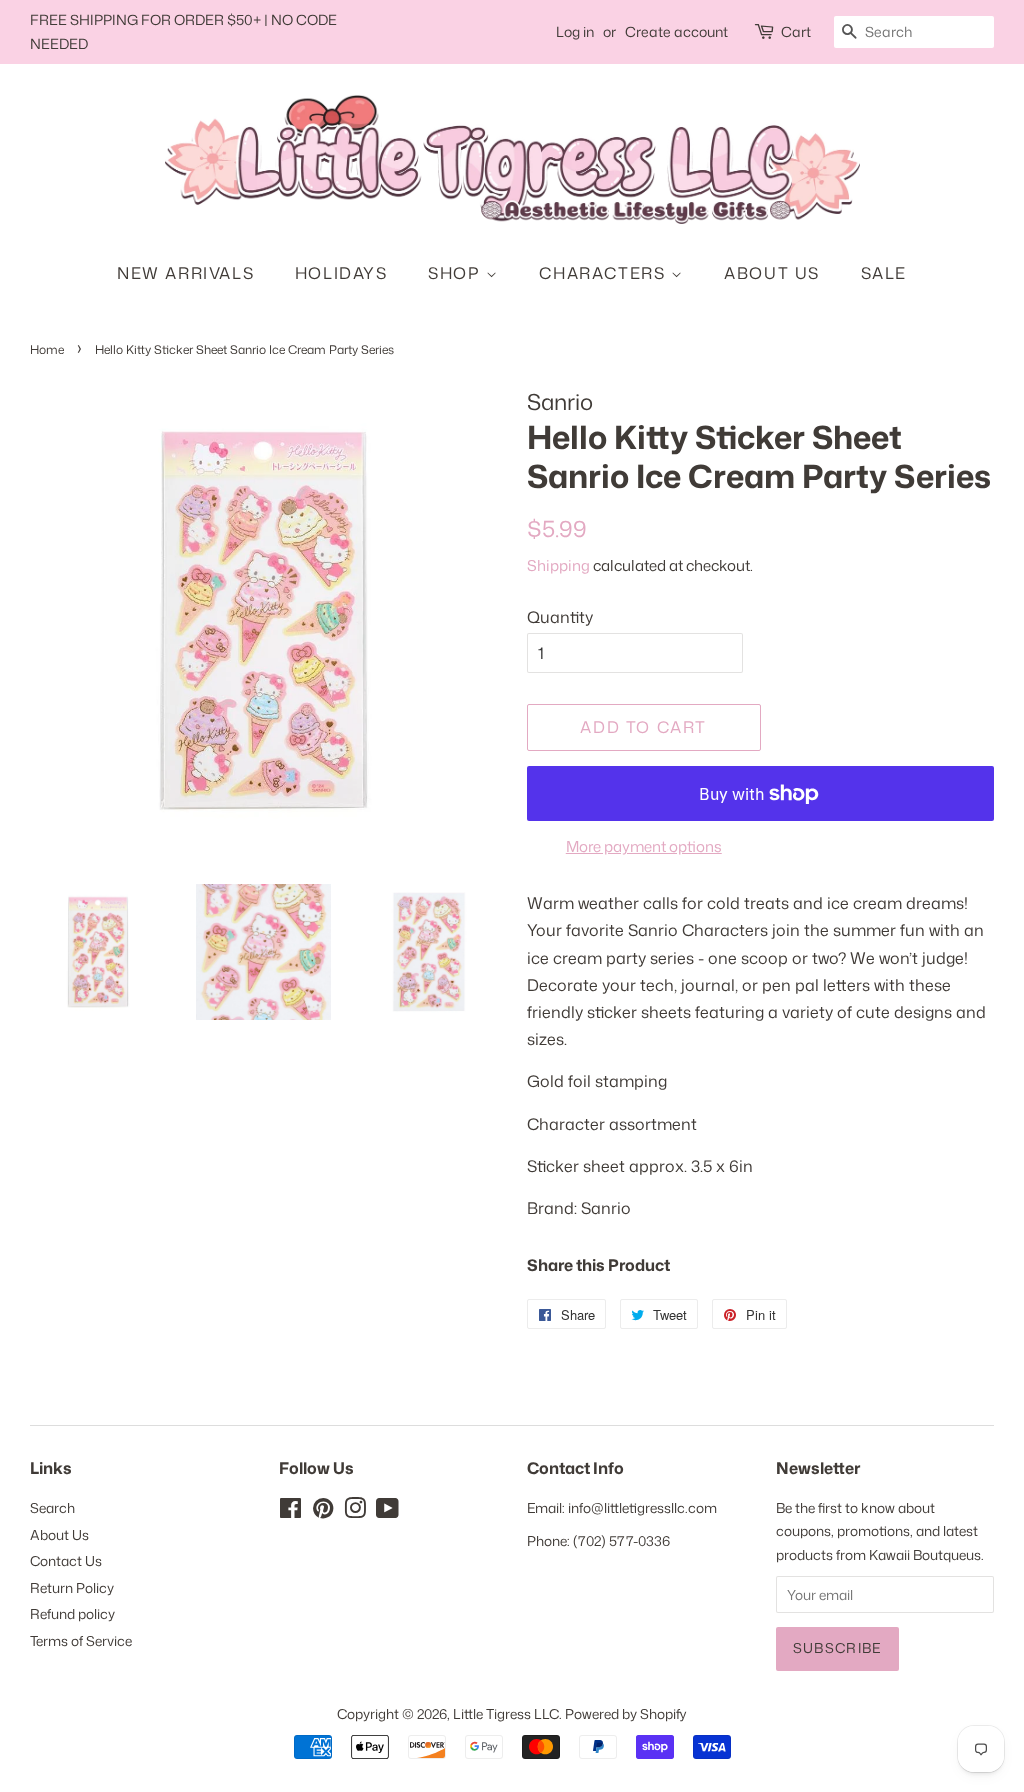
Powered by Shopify (626, 1713)
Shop (457, 273)
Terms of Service (81, 1640)
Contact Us (66, 1560)
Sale (884, 273)
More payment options (644, 846)
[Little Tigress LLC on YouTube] (387, 1511)
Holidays (341, 273)
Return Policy (72, 1587)
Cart (796, 31)
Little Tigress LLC (506, 1713)
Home (47, 349)
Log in (575, 31)
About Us (772, 273)
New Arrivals (185, 273)
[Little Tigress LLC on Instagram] (355, 1511)
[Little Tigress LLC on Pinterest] (323, 1511)
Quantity (560, 617)
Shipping (558, 565)
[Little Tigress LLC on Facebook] (290, 1511)
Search (52, 1507)
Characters (605, 273)
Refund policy (72, 1613)
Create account (676, 31)
